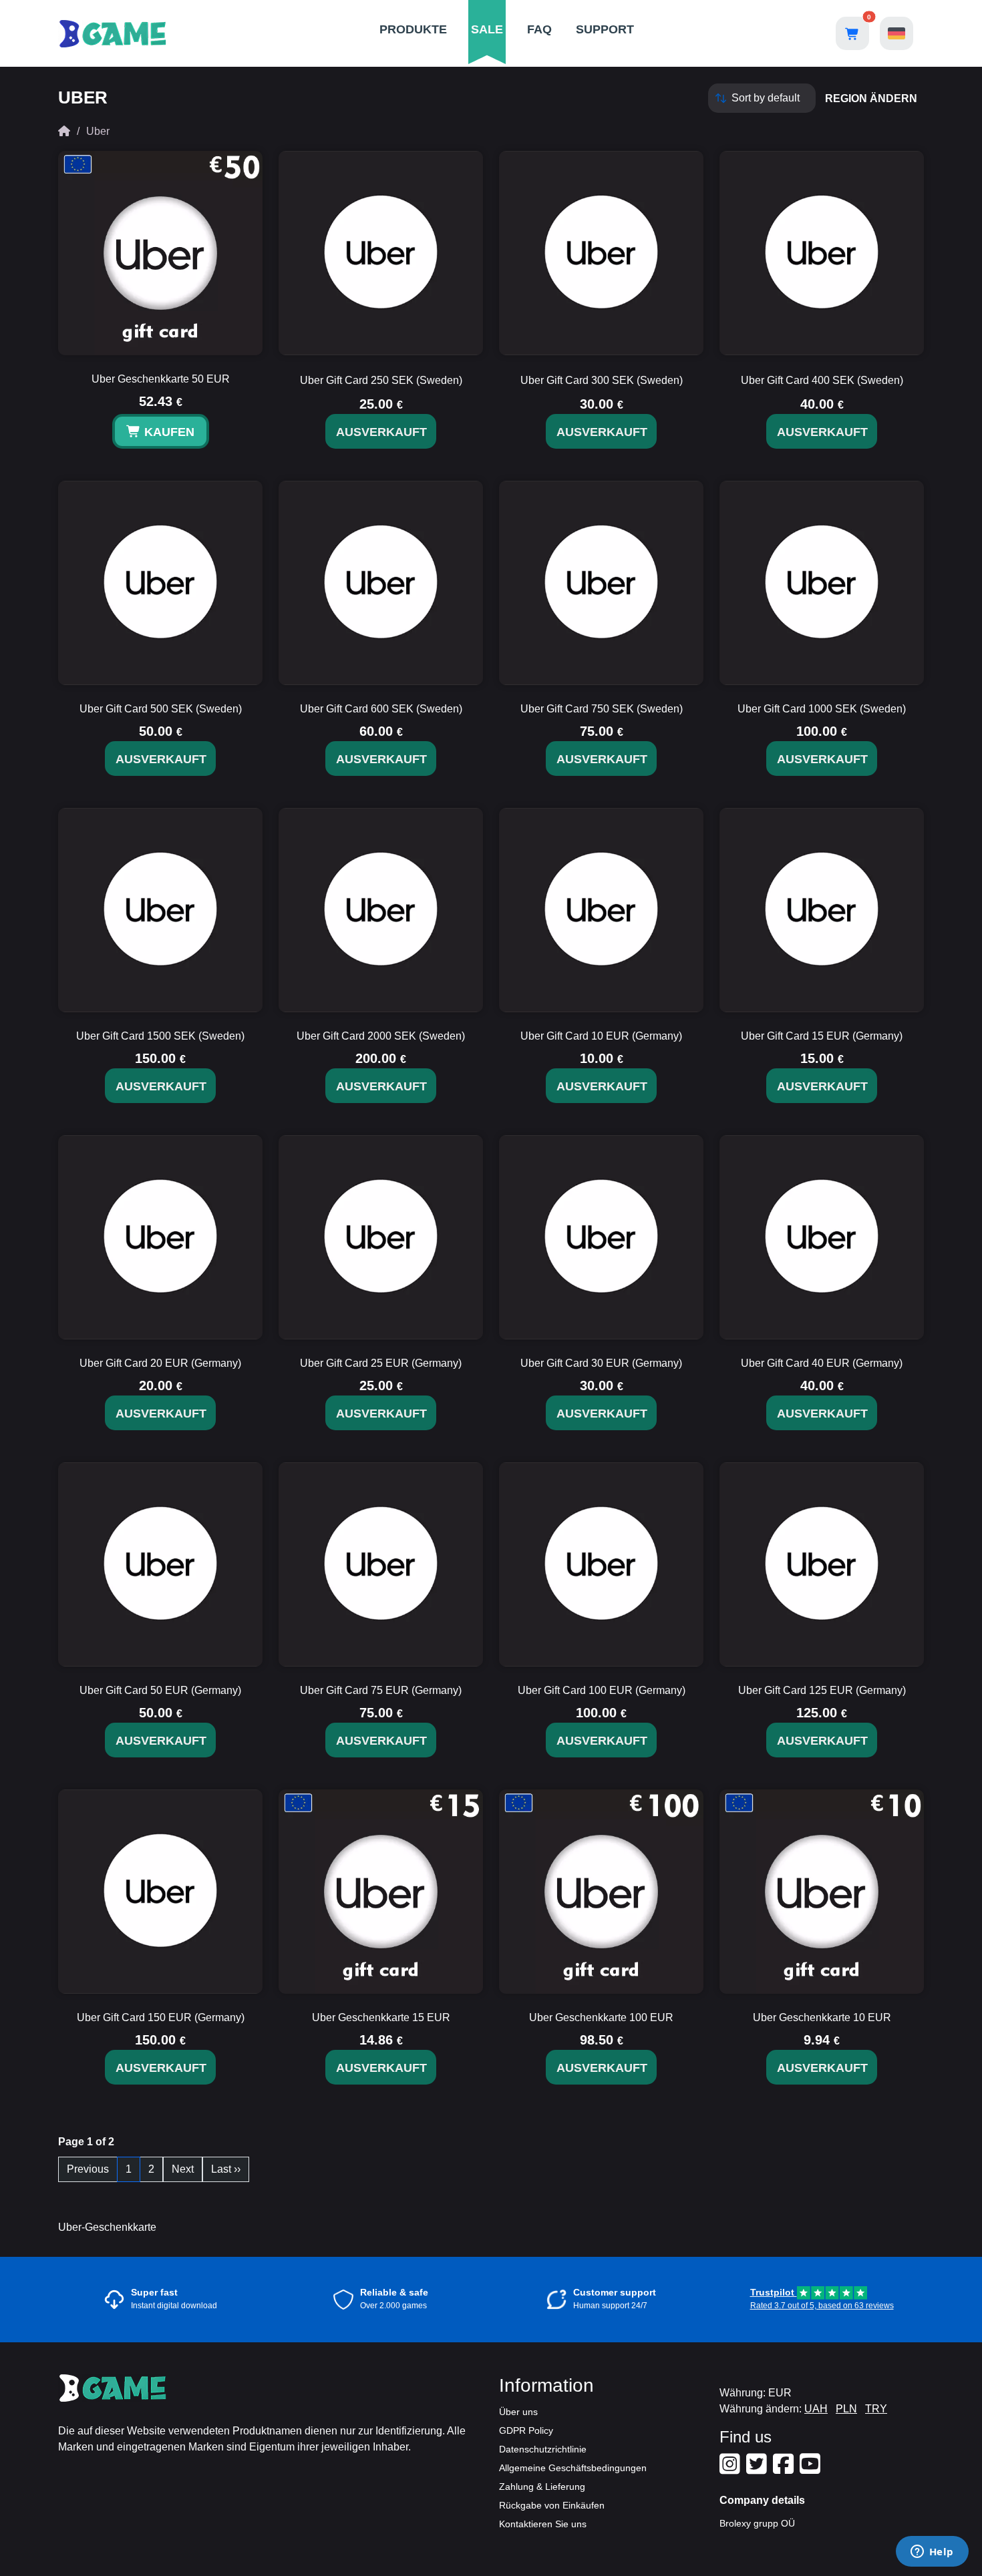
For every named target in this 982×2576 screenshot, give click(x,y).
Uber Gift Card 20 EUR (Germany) (160, 1363)
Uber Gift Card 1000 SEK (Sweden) (822, 709)
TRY (876, 2409)
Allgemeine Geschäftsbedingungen (573, 2468)
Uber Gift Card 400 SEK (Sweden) (822, 380)
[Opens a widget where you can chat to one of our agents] (932, 2553)
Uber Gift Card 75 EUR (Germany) (381, 1690)
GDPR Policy (526, 2430)
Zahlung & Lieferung (542, 2487)
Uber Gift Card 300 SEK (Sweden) (602, 380)
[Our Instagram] (731, 2469)
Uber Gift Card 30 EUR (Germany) (601, 1363)
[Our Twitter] (758, 2469)
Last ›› (226, 2169)
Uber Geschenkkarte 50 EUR (161, 379)
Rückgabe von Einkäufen (552, 2505)
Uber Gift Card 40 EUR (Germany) (822, 1363)
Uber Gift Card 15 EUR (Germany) (822, 1036)
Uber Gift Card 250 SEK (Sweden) (381, 380)
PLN (846, 2409)
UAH (816, 2409)
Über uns (518, 2412)
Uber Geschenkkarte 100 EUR (601, 2017)
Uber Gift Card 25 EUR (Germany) (381, 1363)
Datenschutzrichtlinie (543, 2449)
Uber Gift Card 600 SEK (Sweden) (381, 709)
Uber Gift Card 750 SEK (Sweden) (602, 709)
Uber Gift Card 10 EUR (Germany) (601, 1036)
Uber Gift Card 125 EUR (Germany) (822, 1690)
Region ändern (871, 98)
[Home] (64, 131)
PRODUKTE (413, 29)
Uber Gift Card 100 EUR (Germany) (602, 1690)
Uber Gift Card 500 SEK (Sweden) (161, 709)
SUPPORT (605, 29)
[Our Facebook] (785, 2469)
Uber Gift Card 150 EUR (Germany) (161, 2017)
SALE (487, 29)
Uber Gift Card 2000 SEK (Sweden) (381, 1036)
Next (183, 2169)
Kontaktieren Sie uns (543, 2524)
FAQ (539, 29)
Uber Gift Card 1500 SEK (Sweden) (160, 1036)
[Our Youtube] (812, 2469)
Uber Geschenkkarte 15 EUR (381, 2017)
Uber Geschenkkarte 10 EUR (822, 2017)
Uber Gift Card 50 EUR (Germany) (160, 1690)
